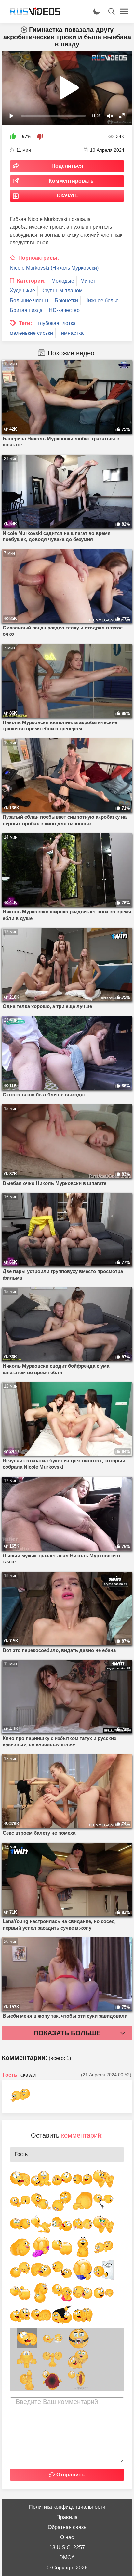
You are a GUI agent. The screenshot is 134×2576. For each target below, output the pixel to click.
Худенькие (22, 291)
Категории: (31, 281)
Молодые (63, 281)
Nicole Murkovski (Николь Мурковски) (54, 268)
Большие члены (29, 300)
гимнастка (71, 333)
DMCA (67, 2558)
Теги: (25, 323)
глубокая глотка (57, 323)
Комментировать (71, 181)
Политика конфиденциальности (67, 2507)
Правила (67, 2517)
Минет (88, 281)
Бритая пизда (26, 310)
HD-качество (64, 310)
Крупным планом (62, 291)
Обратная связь (67, 2527)
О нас (67, 2537)
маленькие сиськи (31, 333)
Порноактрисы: (39, 258)
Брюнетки (66, 300)
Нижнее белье (101, 300)
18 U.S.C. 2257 (67, 2547)
